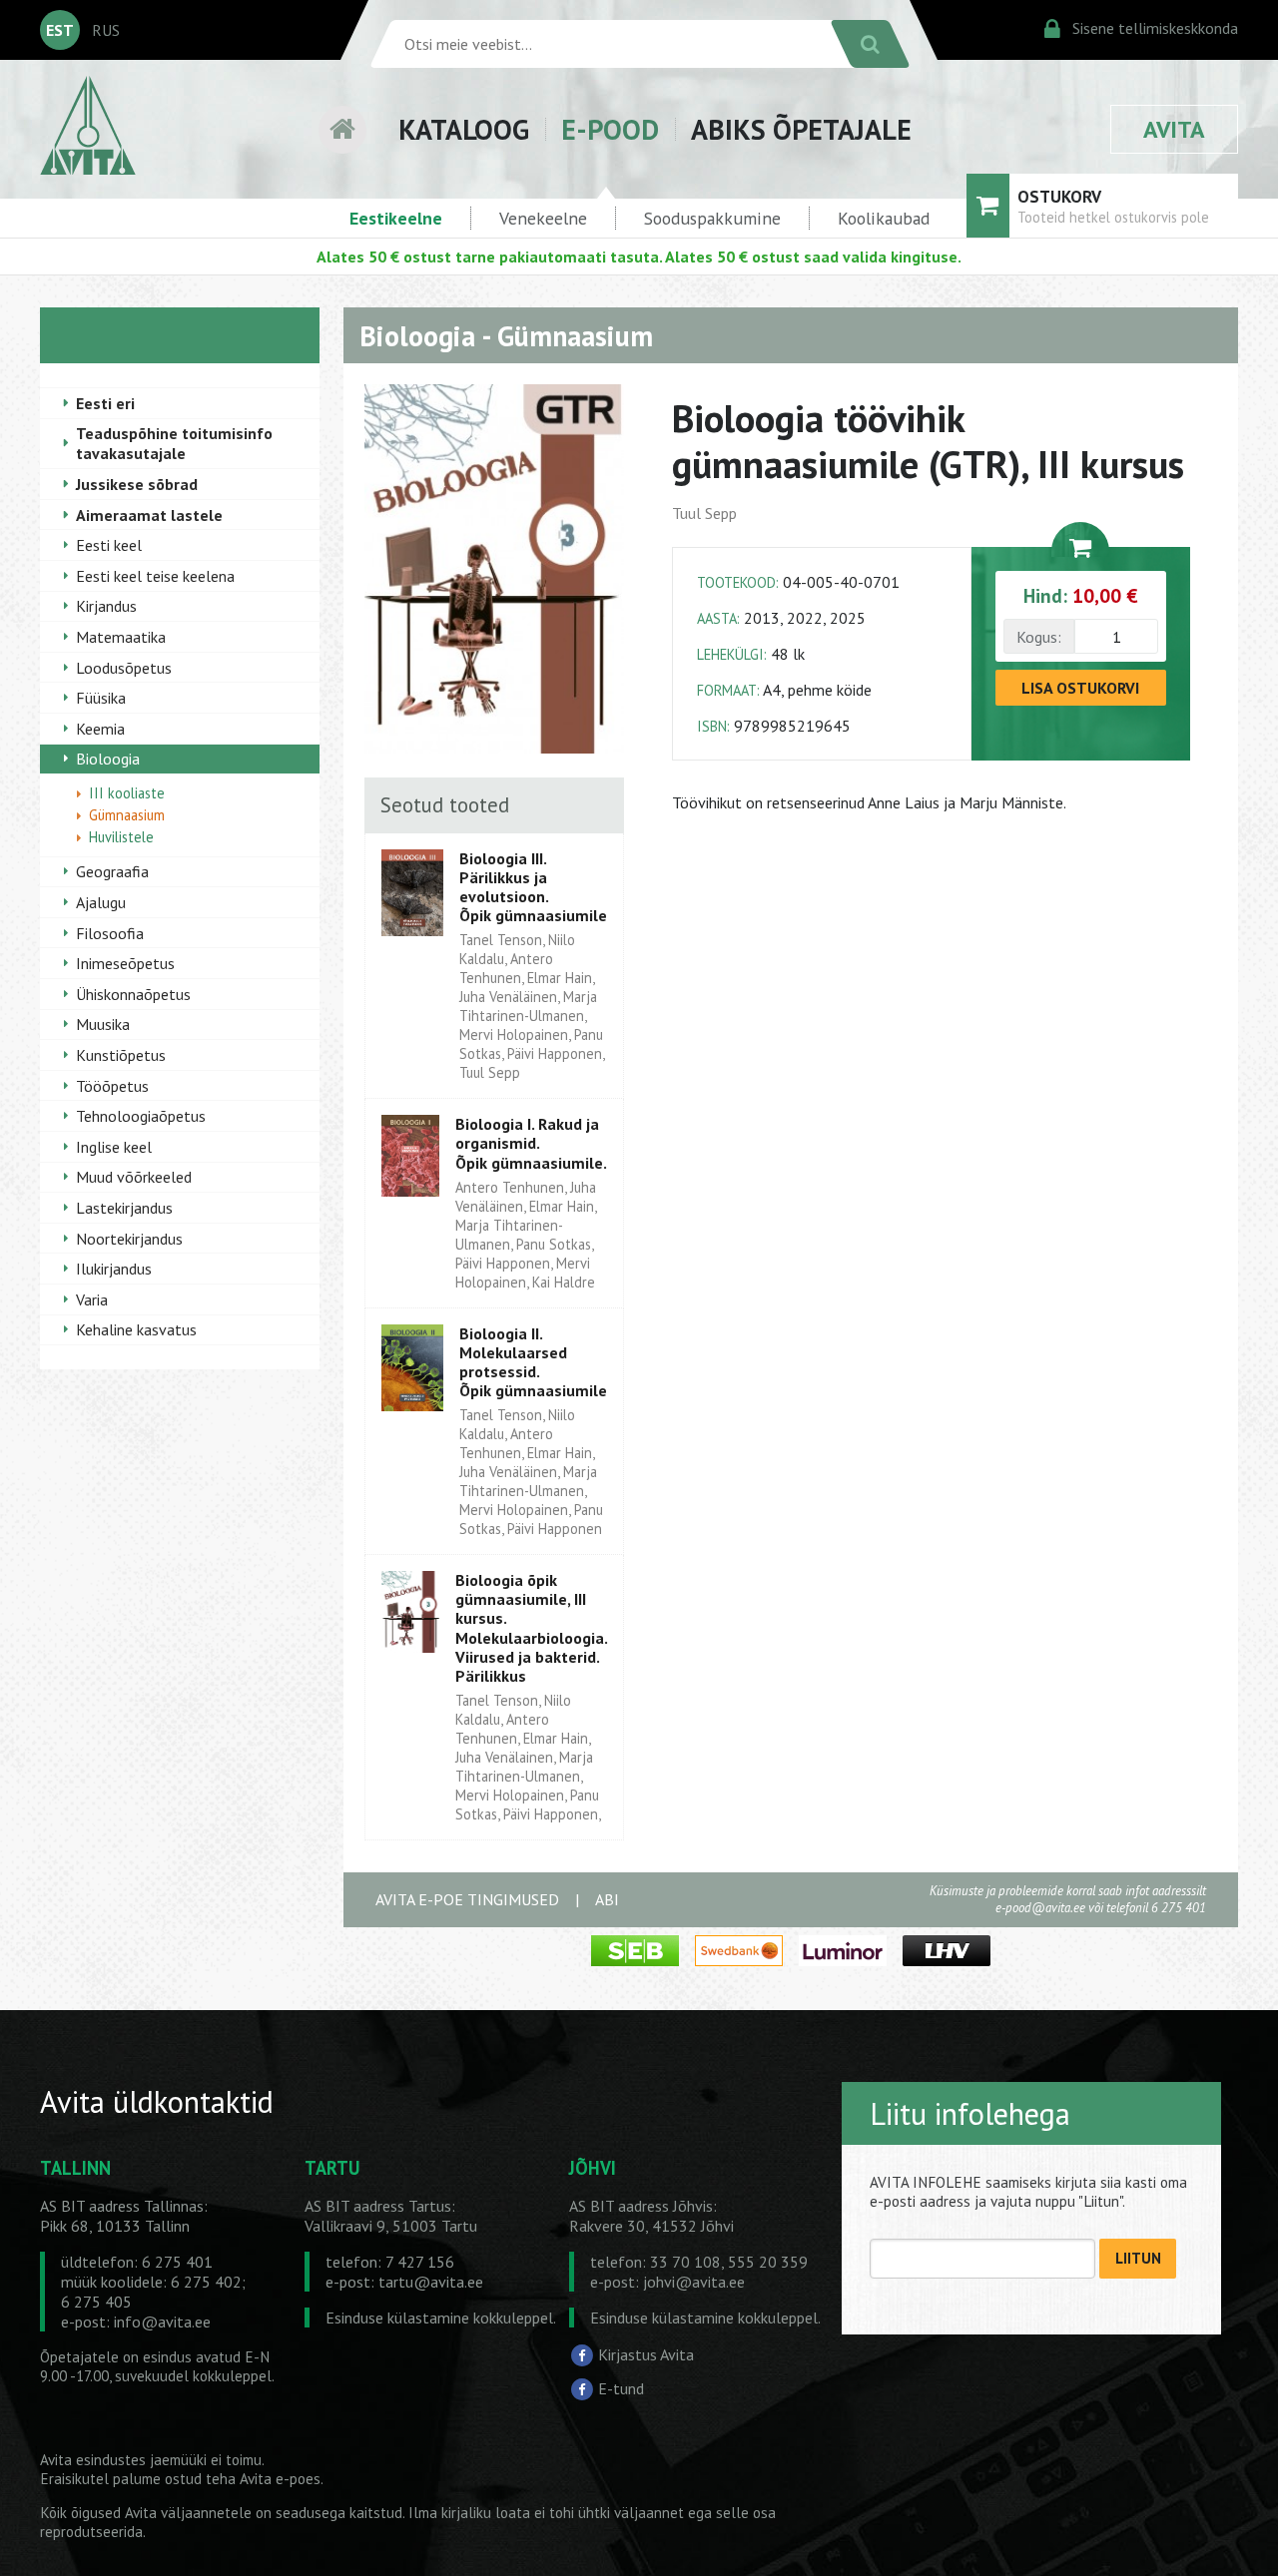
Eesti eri (105, 403)
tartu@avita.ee (431, 2282)
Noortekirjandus (129, 1239)
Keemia (100, 729)
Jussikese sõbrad (137, 484)
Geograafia (112, 871)
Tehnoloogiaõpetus (141, 1116)
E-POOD (610, 129)
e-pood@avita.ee (1040, 1908)
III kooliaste (127, 793)
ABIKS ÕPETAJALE (801, 129)
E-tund (621, 2388)
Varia (92, 1299)
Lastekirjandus (124, 1208)
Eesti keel (109, 545)
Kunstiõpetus (121, 1055)
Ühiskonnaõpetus (133, 994)
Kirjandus (106, 606)
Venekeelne (543, 218)
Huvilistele (121, 837)
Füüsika (101, 698)
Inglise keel (114, 1147)
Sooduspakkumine (712, 218)
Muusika (103, 1024)
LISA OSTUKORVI (1080, 688)
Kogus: (1039, 637)
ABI (607, 1899)
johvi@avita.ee (694, 2282)
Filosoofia (110, 933)
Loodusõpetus (124, 668)
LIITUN (1138, 2258)
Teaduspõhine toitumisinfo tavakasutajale (174, 443)
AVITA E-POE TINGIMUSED (467, 1899)
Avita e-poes (280, 2479)
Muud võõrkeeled (134, 1177)
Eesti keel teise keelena (155, 576)
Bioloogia (108, 759)
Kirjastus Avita (646, 2354)
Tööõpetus (112, 1086)
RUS (106, 30)
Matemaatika (121, 637)
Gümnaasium (127, 815)
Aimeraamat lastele (149, 515)
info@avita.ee (162, 2321)
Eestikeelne (396, 218)
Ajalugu (101, 902)
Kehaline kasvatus (136, 1329)
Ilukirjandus (114, 1269)
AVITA (1174, 129)
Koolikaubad (884, 218)
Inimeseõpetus (125, 963)
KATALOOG (464, 129)
